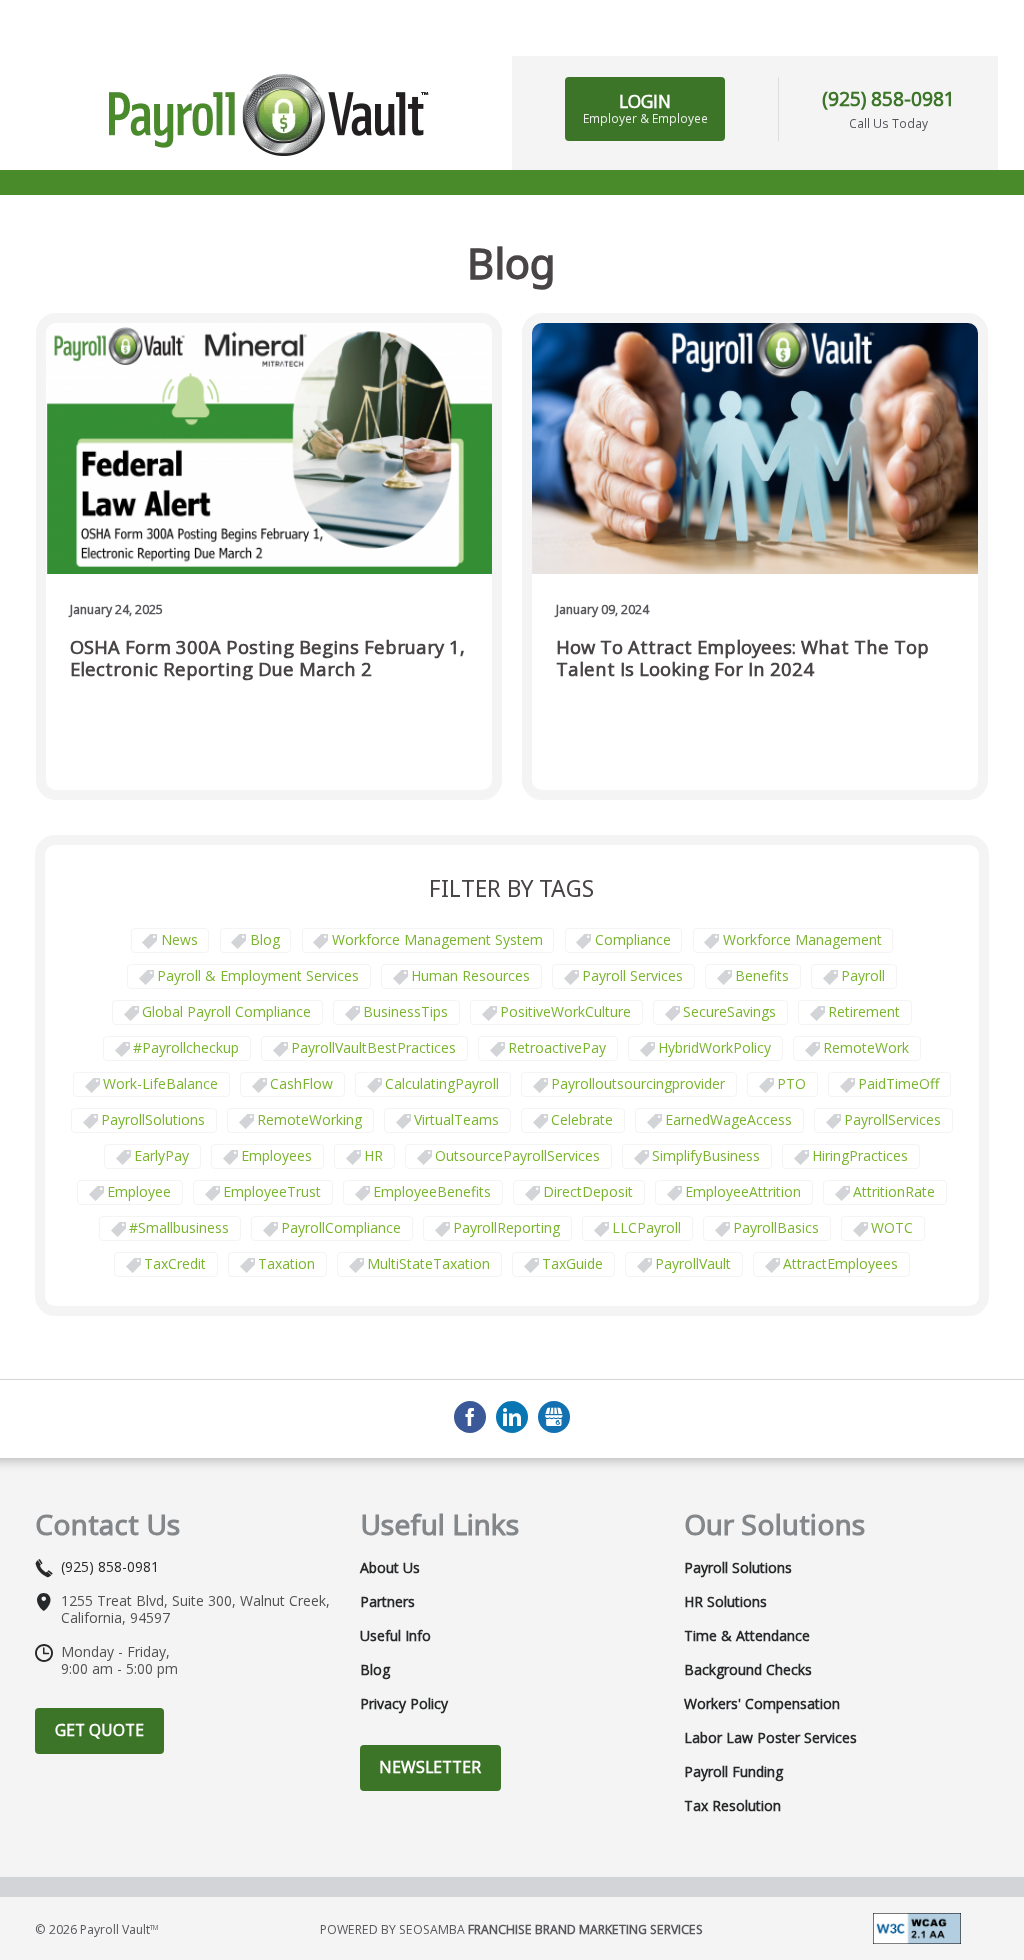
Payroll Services (632, 975)
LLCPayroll (646, 1227)
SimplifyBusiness (706, 1155)
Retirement (864, 1011)
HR (373, 1155)
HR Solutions (725, 1602)
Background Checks (748, 1670)
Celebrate (582, 1119)
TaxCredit (175, 1263)
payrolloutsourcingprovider (638, 1083)
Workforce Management (802, 939)
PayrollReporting (506, 1227)
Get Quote (99, 1730)
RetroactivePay (557, 1047)
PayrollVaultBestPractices (373, 1047)
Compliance (633, 939)
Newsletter (430, 1767)
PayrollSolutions (153, 1119)
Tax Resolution (732, 1806)
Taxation (286, 1263)
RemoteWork (866, 1047)
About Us (390, 1568)
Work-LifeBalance (160, 1083)
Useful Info (395, 1636)
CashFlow (301, 1083)
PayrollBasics (776, 1227)
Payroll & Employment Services (258, 975)
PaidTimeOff (898, 1083)
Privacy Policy (404, 1704)
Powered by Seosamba (511, 1929)
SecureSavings (729, 1011)
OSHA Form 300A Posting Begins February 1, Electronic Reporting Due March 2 (267, 658)
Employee (139, 1191)
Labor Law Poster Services (770, 1738)
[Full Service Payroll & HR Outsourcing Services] (269, 115)
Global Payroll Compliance (226, 1011)
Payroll (863, 975)
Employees (276, 1155)
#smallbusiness (179, 1227)
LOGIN (645, 108)
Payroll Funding (733, 1772)
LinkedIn (512, 1417)
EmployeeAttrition (743, 1191)
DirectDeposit (588, 1191)
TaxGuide (572, 1263)
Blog (265, 939)
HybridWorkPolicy (714, 1047)
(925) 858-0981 (888, 98)
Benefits (762, 975)
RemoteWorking (309, 1119)
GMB (554, 1417)
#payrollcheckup (186, 1047)
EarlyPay (161, 1155)
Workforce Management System (437, 939)
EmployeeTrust (272, 1191)
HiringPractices (860, 1155)
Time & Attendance (747, 1636)
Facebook (470, 1417)
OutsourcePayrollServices (517, 1155)
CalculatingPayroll (442, 1083)
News (179, 939)
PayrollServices (892, 1119)
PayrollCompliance (341, 1227)
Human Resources (470, 975)
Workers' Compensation (762, 1704)
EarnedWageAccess (728, 1119)
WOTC (892, 1227)
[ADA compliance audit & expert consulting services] (917, 1926)
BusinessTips (405, 1011)
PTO (791, 1083)
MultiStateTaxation (428, 1263)
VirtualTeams (456, 1119)
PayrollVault (693, 1263)
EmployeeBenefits (432, 1191)
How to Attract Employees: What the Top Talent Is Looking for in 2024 (742, 658)
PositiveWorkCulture (565, 1011)
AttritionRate (894, 1191)
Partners (387, 1602)
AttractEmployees (840, 1263)
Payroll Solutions (738, 1568)
